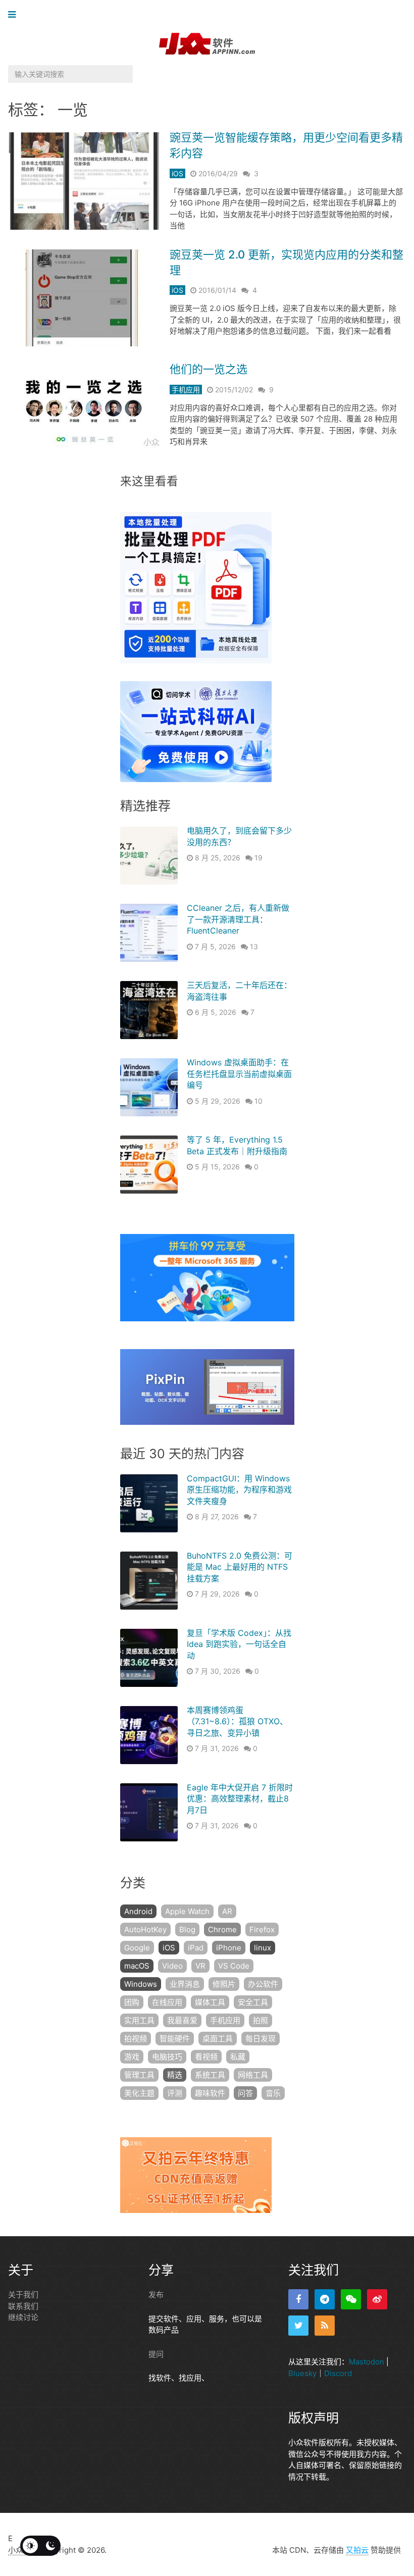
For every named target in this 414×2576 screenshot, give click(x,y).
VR (200, 1966)
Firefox (262, 1929)
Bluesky (302, 2373)
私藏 (238, 2057)
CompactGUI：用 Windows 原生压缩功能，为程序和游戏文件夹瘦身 (239, 1490)
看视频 (206, 2057)
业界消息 (185, 1984)
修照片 (224, 1984)
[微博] (377, 2299)
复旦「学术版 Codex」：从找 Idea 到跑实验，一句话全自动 (239, 1644)
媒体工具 (210, 2002)
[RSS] (325, 2326)
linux (263, 1948)
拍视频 (136, 2039)
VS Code (234, 1966)
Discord (338, 2373)
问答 (245, 2093)
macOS (137, 1966)
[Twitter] (298, 2326)
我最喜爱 (182, 2020)
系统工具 (210, 2075)
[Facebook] (298, 2299)
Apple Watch (187, 1911)
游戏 (132, 2057)
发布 (156, 2295)
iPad (196, 1948)
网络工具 (253, 2075)
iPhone (229, 1948)
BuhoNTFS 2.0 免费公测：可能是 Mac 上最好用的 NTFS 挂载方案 (240, 1567)
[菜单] (14, 15)
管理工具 (139, 2075)
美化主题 (139, 2093)
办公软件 (263, 1984)
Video (172, 1966)
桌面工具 (218, 2039)
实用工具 (139, 2020)
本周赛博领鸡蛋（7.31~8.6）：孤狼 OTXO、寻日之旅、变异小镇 (237, 1721)
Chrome (222, 1929)
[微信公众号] (351, 2299)
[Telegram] (325, 2299)
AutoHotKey (145, 1929)
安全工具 (253, 2002)
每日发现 (261, 2039)
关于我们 (23, 2295)
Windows (141, 1984)
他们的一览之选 (209, 369)
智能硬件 (175, 2039)
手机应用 (186, 390)
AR (227, 1911)
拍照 (261, 2020)
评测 (175, 2093)
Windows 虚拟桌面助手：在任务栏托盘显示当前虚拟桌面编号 (239, 1074)
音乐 (273, 2093)
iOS (177, 173)
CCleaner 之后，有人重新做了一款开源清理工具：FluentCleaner (238, 919)
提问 (156, 2354)
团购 (132, 2002)
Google (137, 1948)
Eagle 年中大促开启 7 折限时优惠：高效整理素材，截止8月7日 (240, 1799)
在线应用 (167, 2002)
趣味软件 (210, 2093)
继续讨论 (23, 2317)
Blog (187, 1929)
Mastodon (367, 2362)
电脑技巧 (167, 2057)
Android (138, 1911)
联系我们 (23, 2306)
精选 (175, 2075)
